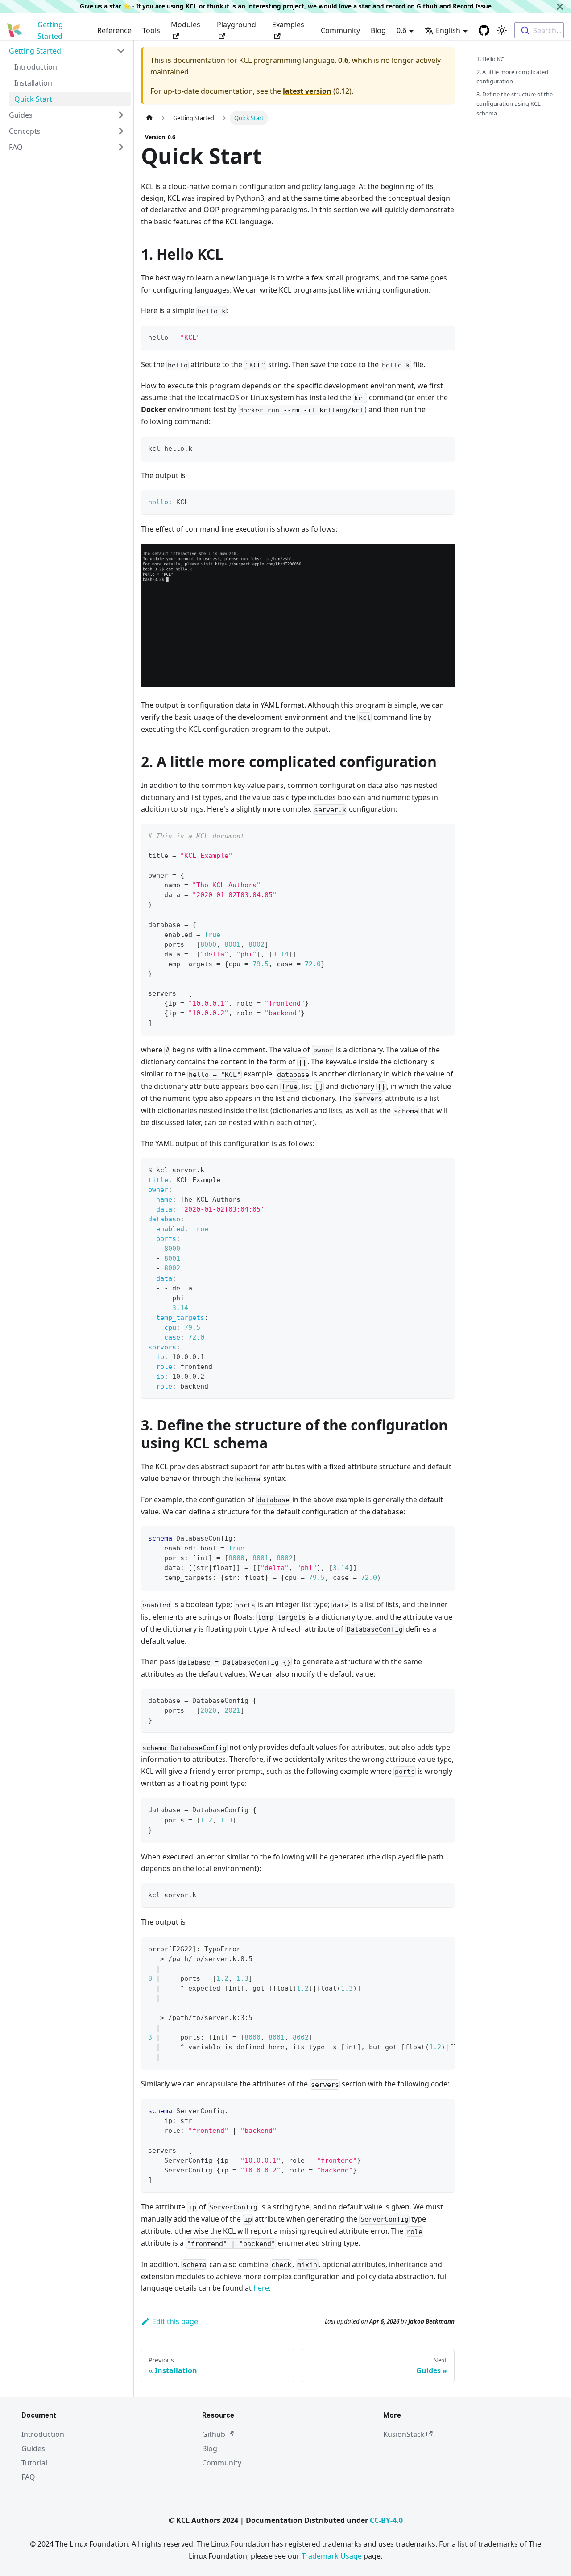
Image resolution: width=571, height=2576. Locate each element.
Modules (186, 25)
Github (427, 6)
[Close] (560, 6)
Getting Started (50, 30)
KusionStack (404, 2434)
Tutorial (34, 2463)
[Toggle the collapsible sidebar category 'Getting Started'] (121, 51)
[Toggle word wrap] (427, 1948)
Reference (114, 30)
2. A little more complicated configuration (512, 76)
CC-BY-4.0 (386, 2520)
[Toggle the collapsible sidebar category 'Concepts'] (121, 131)
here (261, 2288)
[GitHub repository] (484, 30)
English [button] (448, 30)
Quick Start (33, 99)
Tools (151, 30)
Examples (288, 25)
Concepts (25, 131)
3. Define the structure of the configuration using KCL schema (515, 103)
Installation (33, 83)
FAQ (16, 147)
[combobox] (539, 30)
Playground (236, 25)
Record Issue (472, 6)
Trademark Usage (332, 2556)
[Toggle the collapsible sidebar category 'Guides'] (121, 115)
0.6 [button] (401, 30)
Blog (378, 30)
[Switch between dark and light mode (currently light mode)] (502, 30)
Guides (21, 115)
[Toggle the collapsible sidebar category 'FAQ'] (121, 147)
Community (340, 30)
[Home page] (149, 118)
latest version (307, 91)
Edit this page (175, 2321)
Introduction (36, 67)
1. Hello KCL (492, 59)
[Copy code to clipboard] (444, 336)
